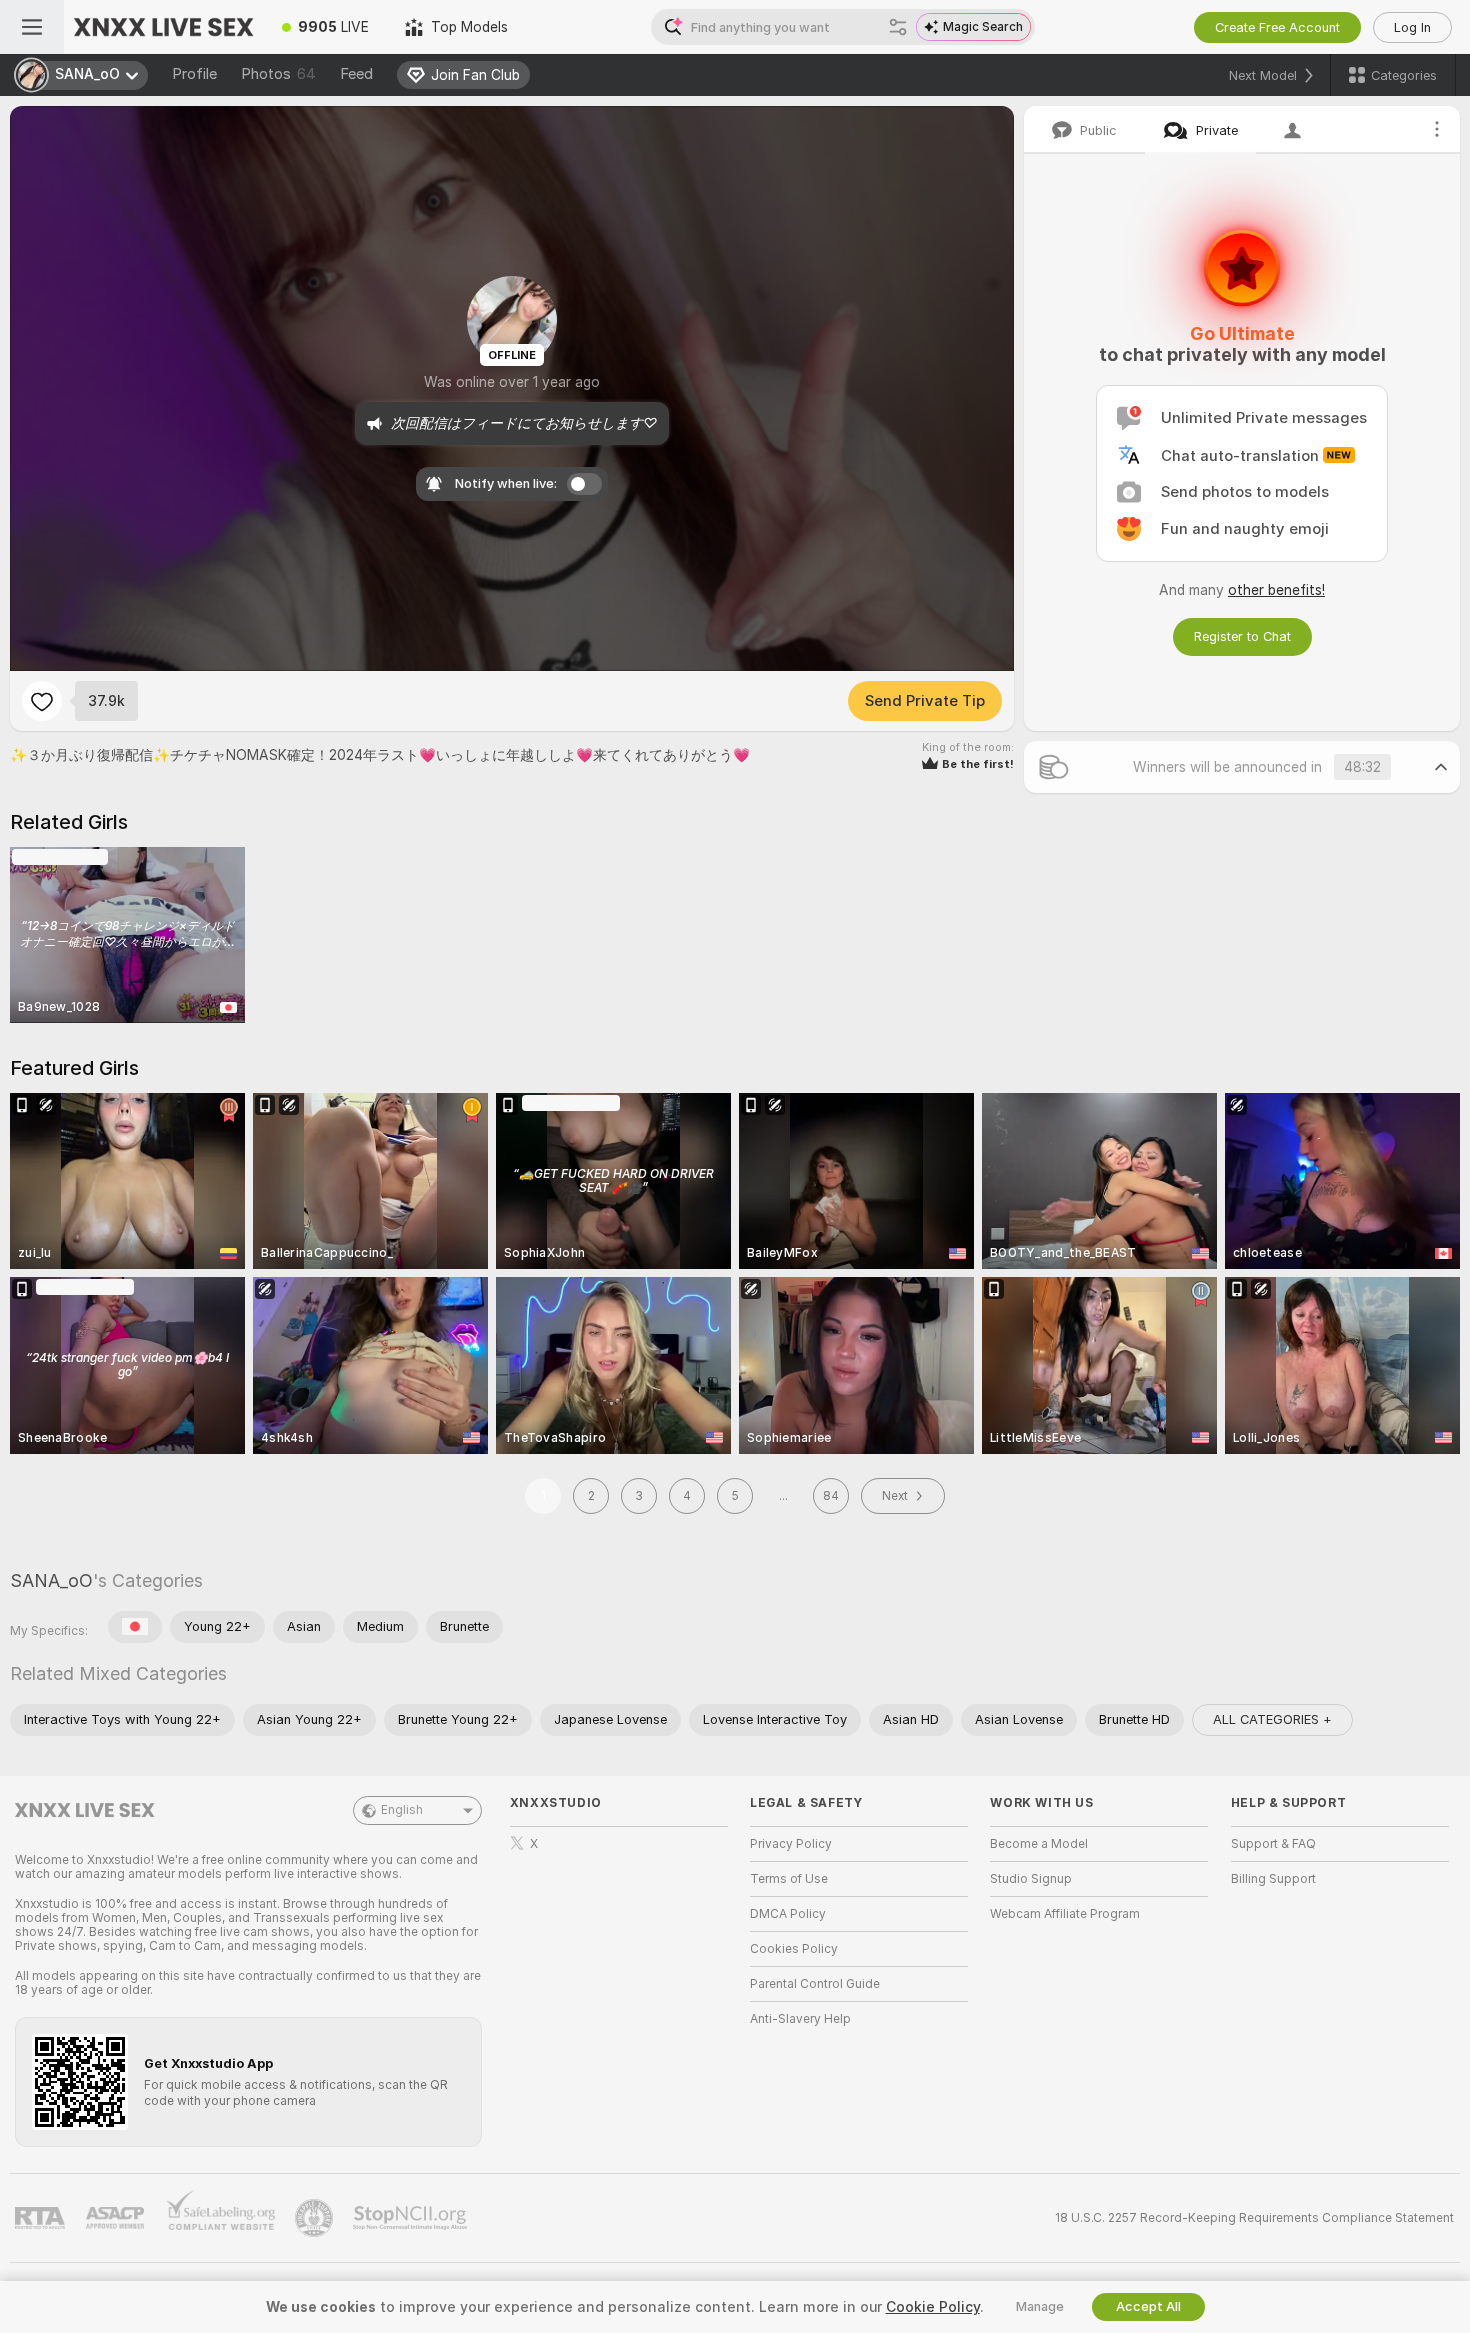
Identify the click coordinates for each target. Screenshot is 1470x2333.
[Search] (898, 27)
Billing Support (1273, 1879)
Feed (356, 74)
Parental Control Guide (815, 1984)
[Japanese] (135, 1627)
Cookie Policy (933, 2307)
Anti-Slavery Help (800, 2019)
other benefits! (1276, 590)
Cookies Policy (794, 1949)
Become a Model (1039, 1844)
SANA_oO (51, 1580)
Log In (1412, 27)
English (402, 1810)
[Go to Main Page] (164, 27)
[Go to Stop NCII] (412, 2218)
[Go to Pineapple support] (316, 2218)
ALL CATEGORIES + (1272, 1719)
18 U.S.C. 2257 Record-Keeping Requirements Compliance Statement (1254, 2218)
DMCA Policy (788, 1914)
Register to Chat (1242, 636)
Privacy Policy (791, 1844)
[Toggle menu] (32, 27)
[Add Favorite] (42, 701)
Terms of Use (789, 1879)
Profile (194, 74)
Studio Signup (1031, 1879)
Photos (278, 74)
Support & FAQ (1273, 1844)
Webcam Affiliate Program (1065, 1914)
